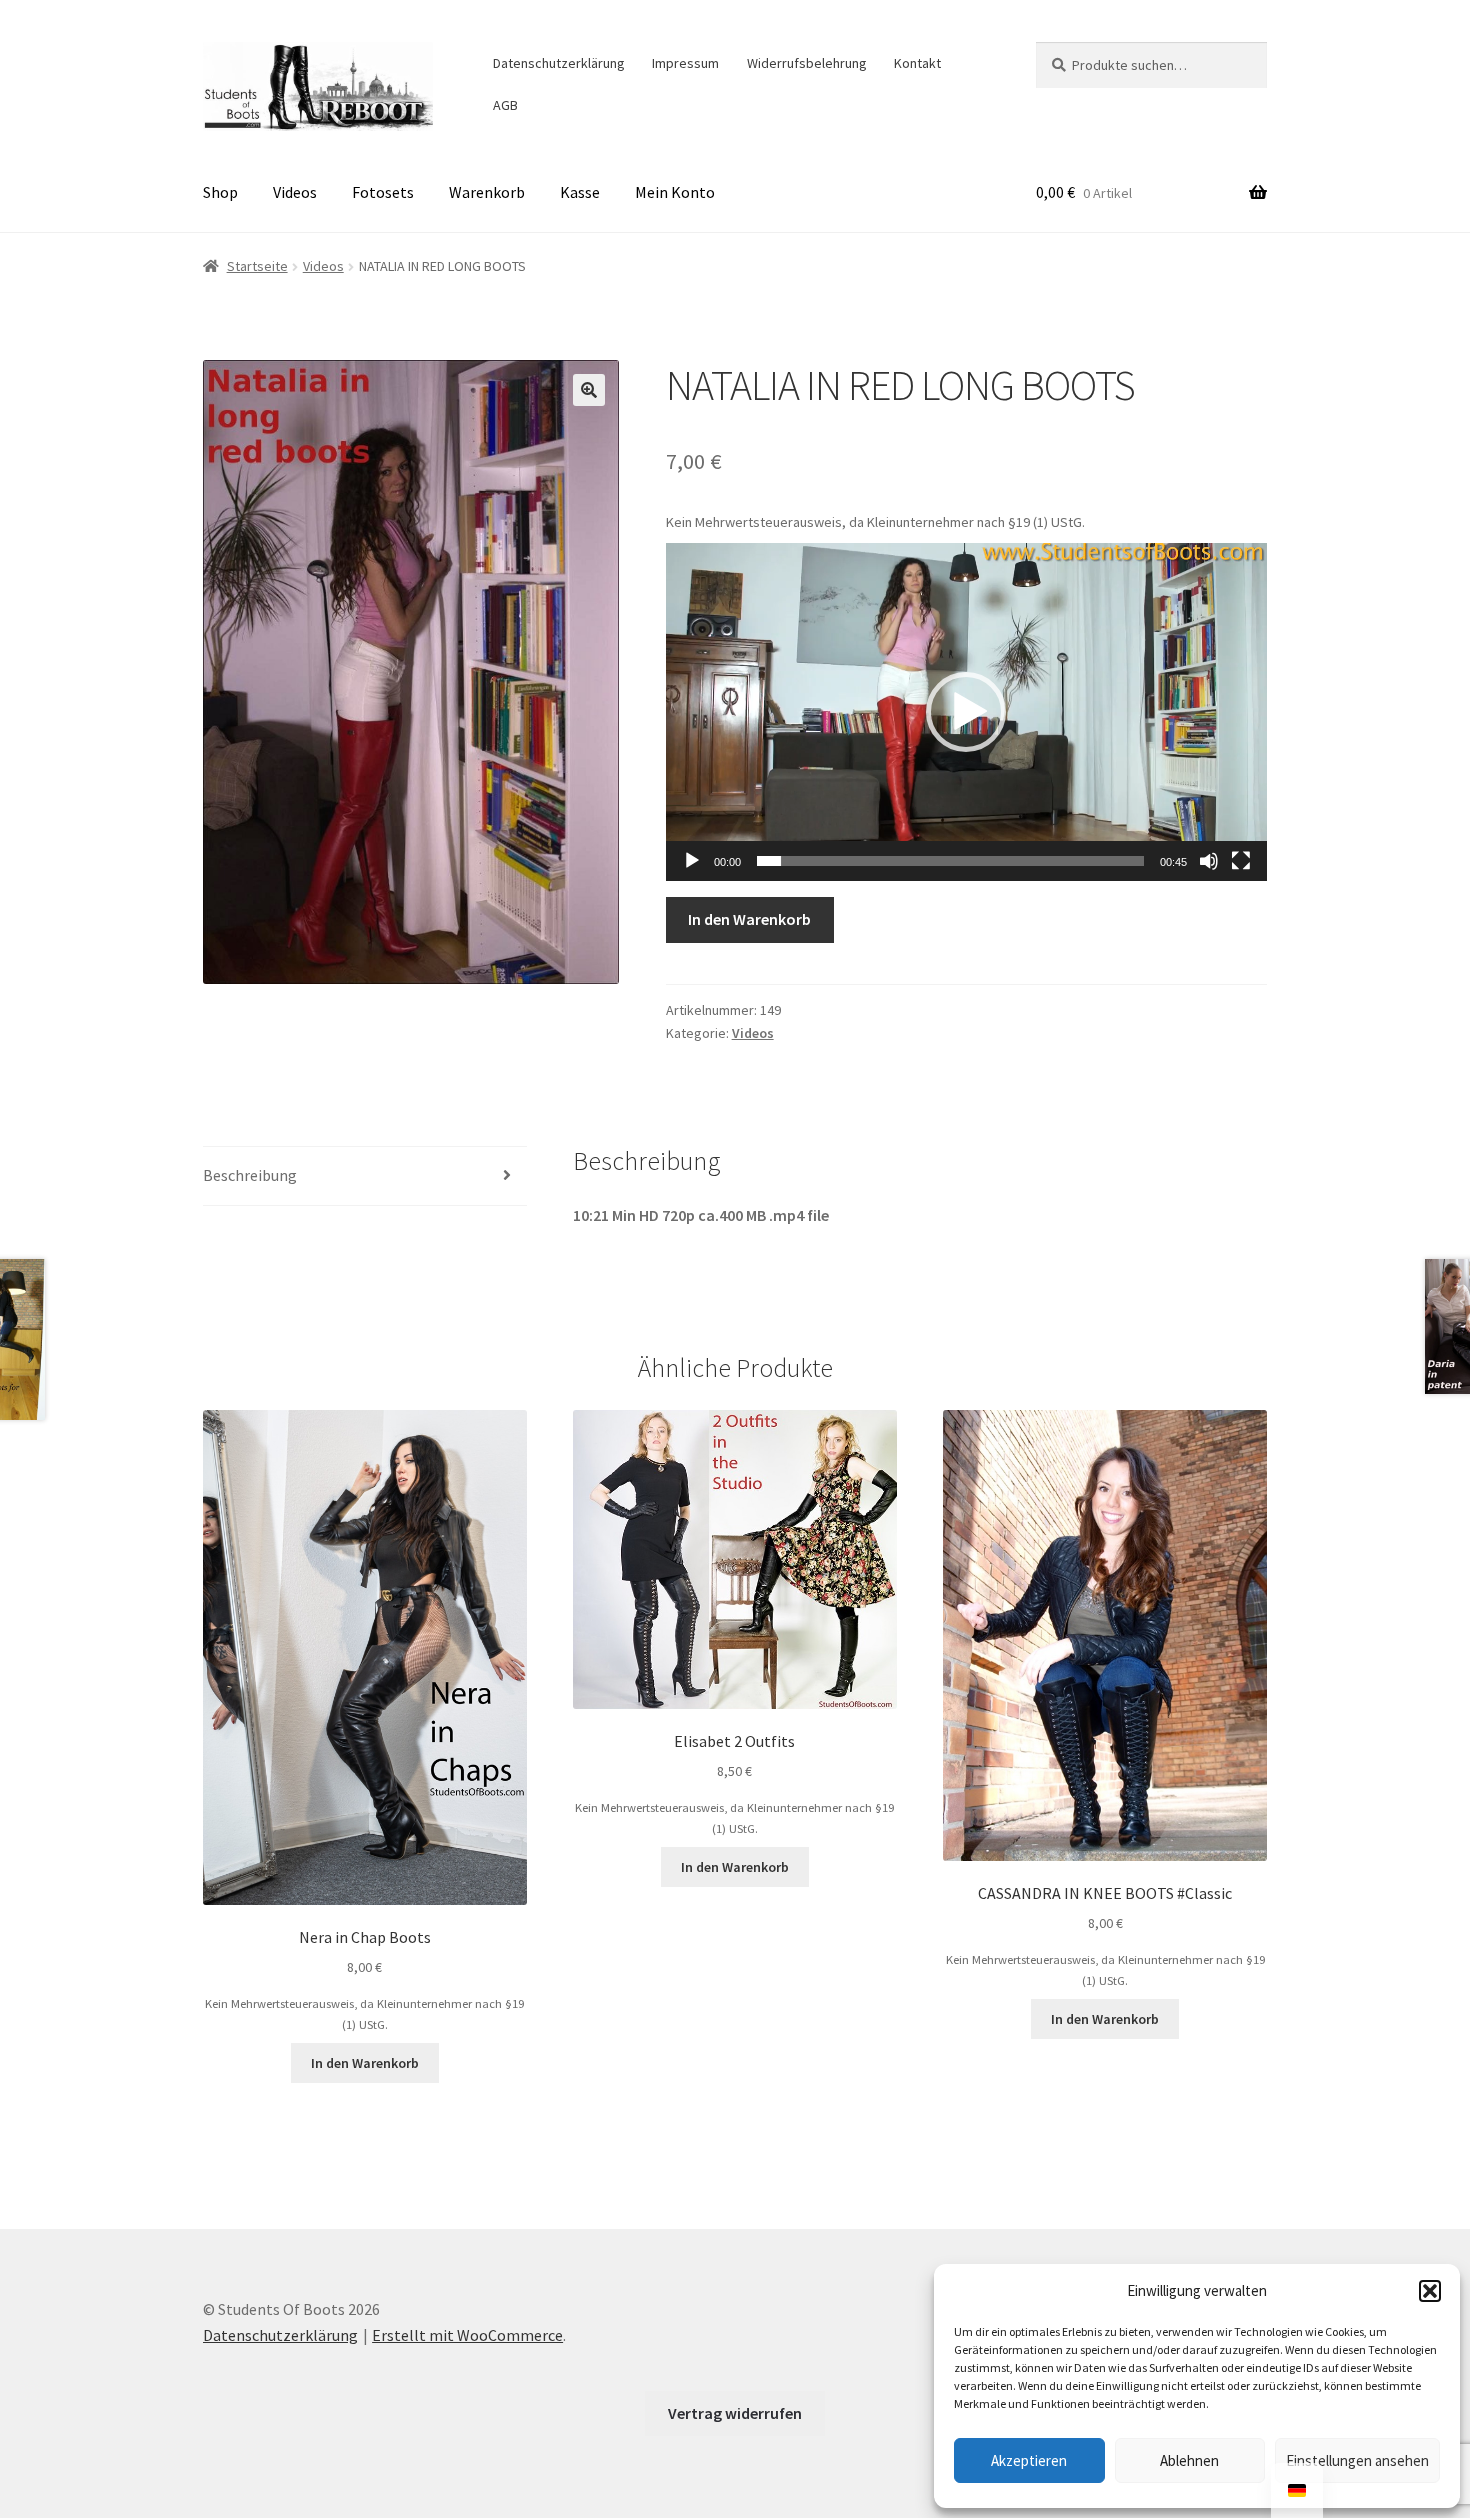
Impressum (685, 63)
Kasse (580, 192)
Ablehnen (1189, 2460)
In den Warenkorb (749, 919)
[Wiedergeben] (692, 861)
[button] (1430, 2291)
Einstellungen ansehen (1357, 2460)
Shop (220, 192)
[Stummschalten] (1209, 861)
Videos (295, 192)
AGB (505, 105)
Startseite (257, 266)
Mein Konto (675, 192)
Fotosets (383, 192)
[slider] (950, 861)
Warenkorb (487, 192)
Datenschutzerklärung (559, 63)
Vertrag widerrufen (735, 2413)
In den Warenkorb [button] (365, 2063)
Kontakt (917, 63)
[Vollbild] (1241, 861)
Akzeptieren (1029, 2460)
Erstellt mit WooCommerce (467, 2335)
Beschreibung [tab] (250, 1175)
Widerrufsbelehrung (807, 63)
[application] (966, 712)
